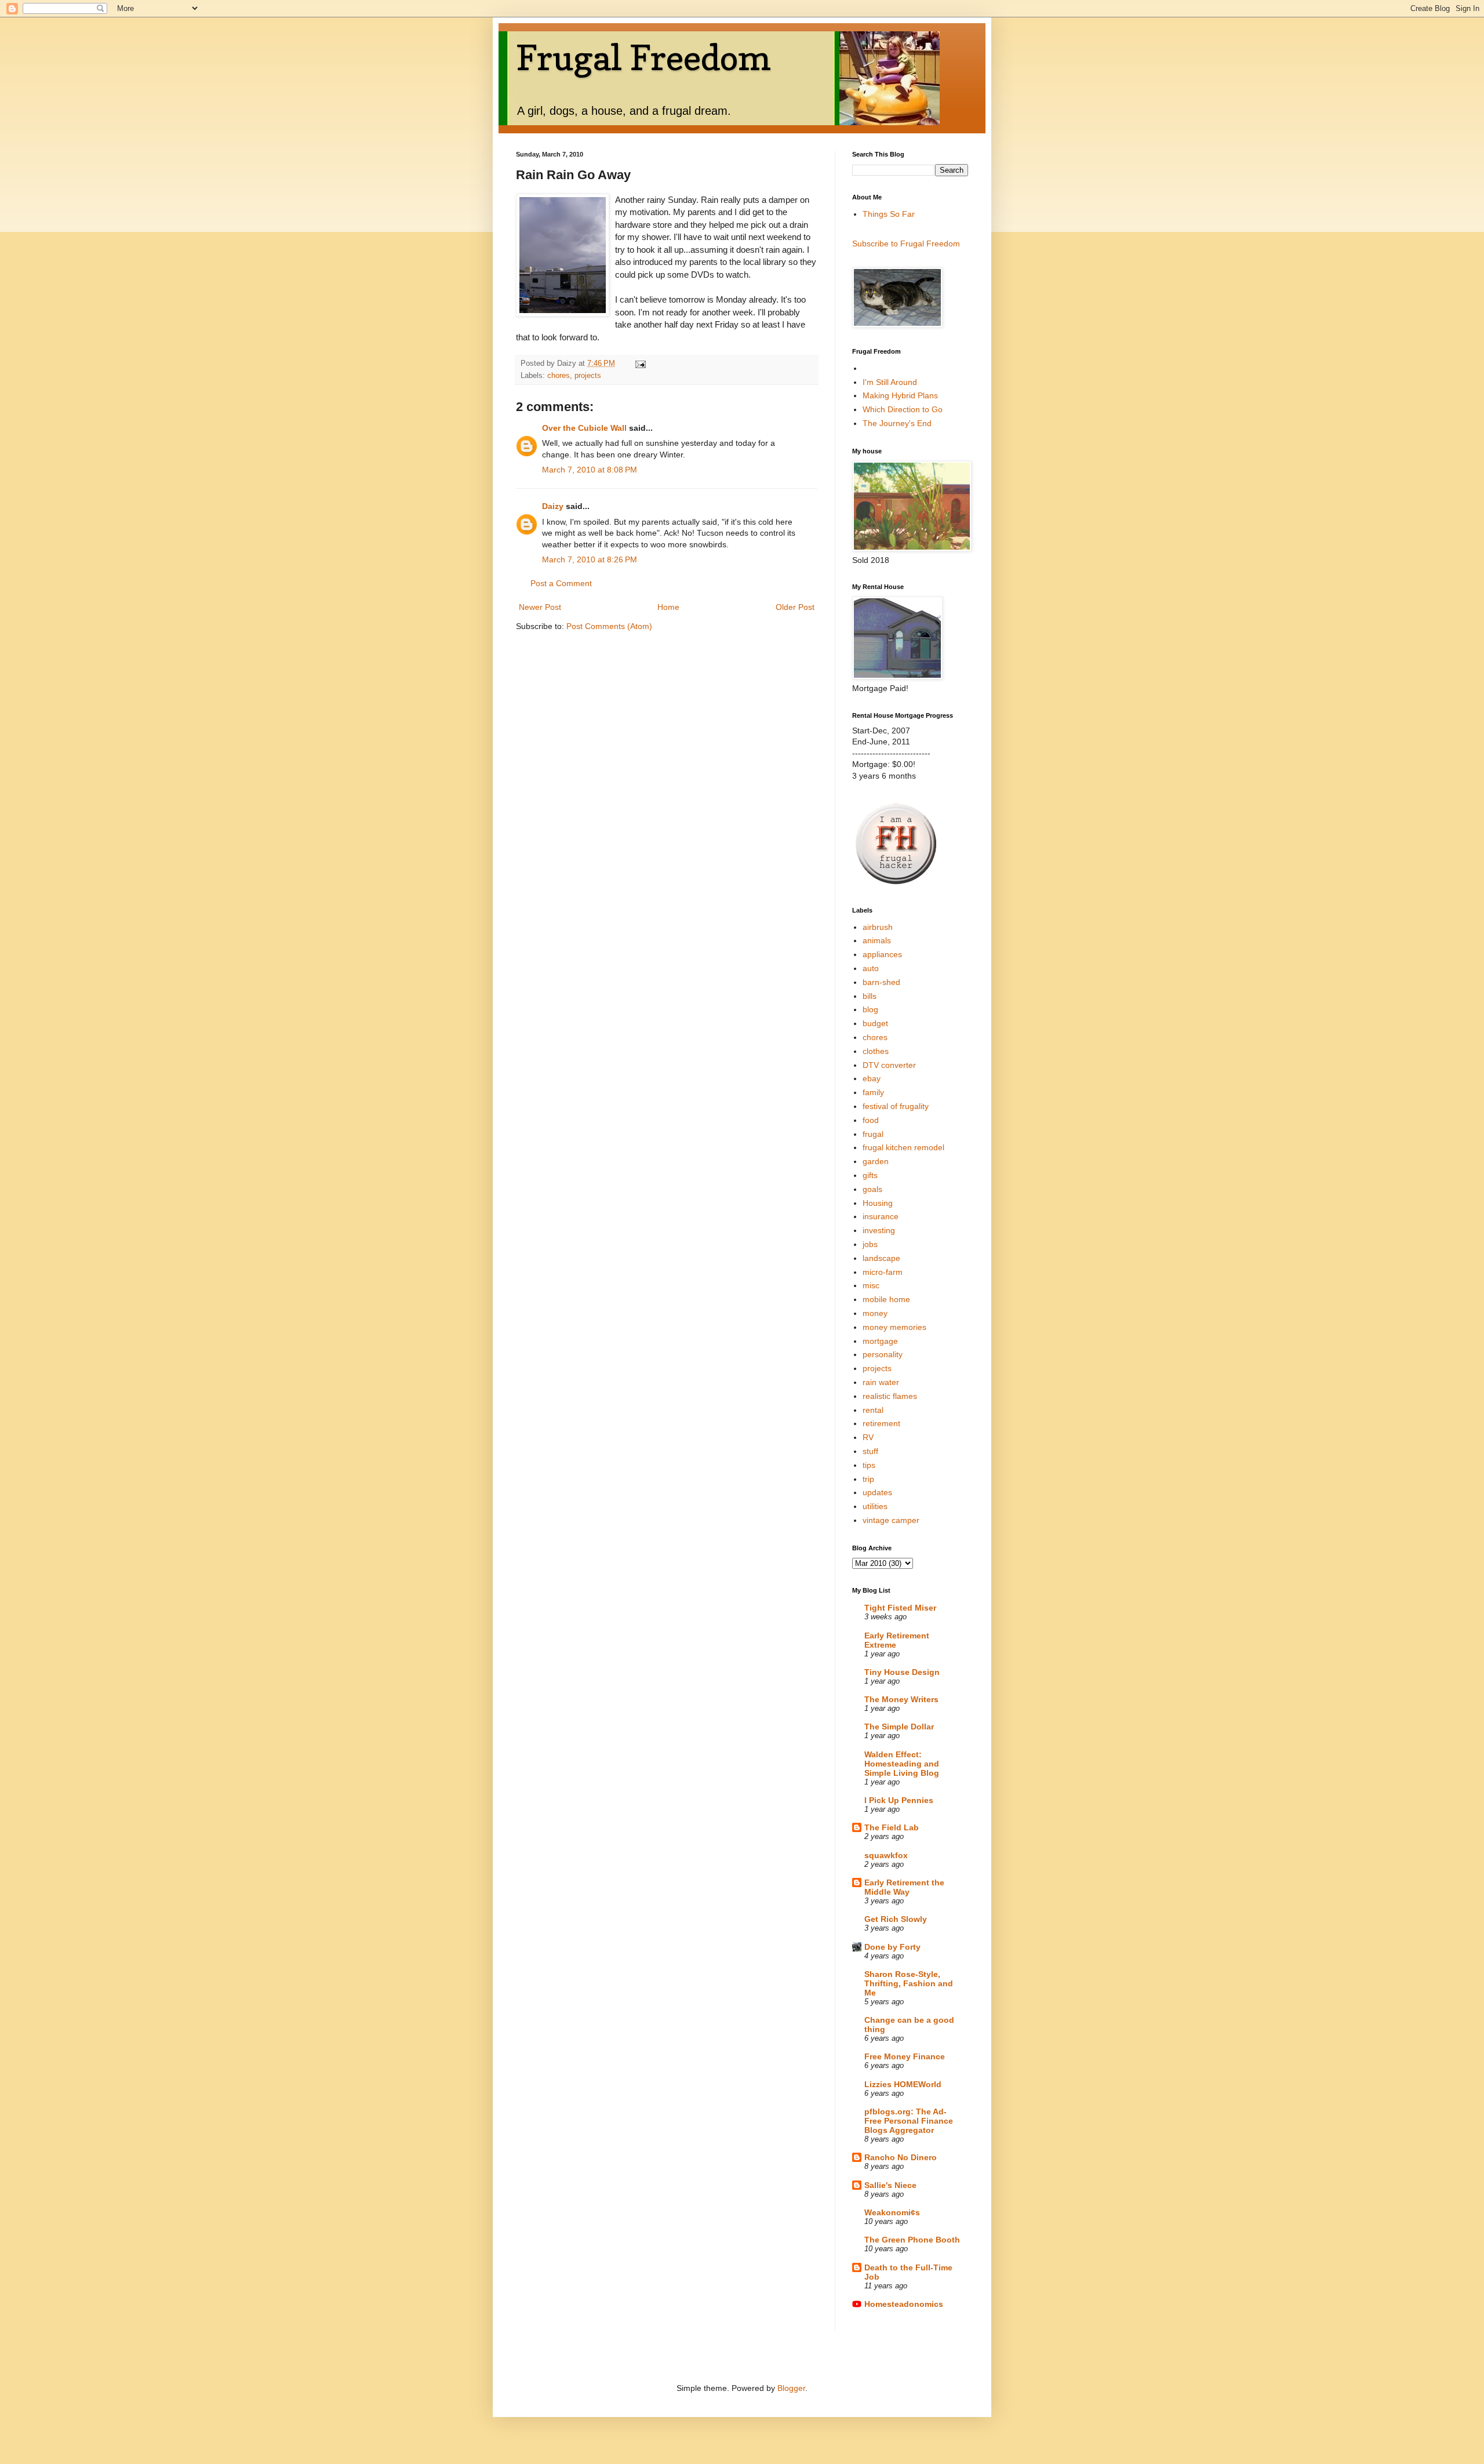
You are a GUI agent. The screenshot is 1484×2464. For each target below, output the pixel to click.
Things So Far (889, 214)
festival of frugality (896, 1106)
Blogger (791, 2388)
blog (870, 1009)
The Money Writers (901, 1699)
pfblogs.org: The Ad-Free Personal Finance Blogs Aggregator (909, 2121)
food (871, 1120)
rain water (881, 1382)
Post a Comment (561, 583)
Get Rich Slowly (896, 1919)
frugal (873, 1134)
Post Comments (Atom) (609, 626)
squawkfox (886, 1855)
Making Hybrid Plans (900, 395)
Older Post (795, 607)
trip (868, 1479)
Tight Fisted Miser (900, 1608)
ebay (872, 1078)
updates (877, 1492)
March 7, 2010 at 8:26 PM (590, 559)
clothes (876, 1051)
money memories (894, 1327)
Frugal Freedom (643, 57)
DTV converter (889, 1065)
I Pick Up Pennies (899, 1800)
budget (875, 1023)
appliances (882, 954)
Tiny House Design (902, 1672)
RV (868, 1437)
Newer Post (540, 607)
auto (871, 968)
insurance (881, 1216)
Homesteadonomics (904, 2304)
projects (588, 376)
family (873, 1092)
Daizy (553, 506)
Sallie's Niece (890, 2185)
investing (879, 1230)
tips (869, 1465)
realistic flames (890, 1396)
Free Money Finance (905, 2056)
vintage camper (891, 1520)
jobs (870, 1244)
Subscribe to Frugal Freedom (906, 244)
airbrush (878, 927)
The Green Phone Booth (912, 2240)
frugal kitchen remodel (903, 1147)
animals (877, 940)
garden (876, 1161)
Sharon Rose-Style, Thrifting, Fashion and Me (909, 1983)
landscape (881, 1258)
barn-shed (881, 982)
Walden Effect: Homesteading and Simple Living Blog (902, 1764)
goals (872, 1189)
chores (559, 376)
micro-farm (883, 1272)
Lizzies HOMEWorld (903, 2084)
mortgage (880, 1341)
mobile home (886, 1299)
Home (668, 607)
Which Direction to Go (903, 409)
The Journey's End (897, 423)
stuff (870, 1451)
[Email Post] (640, 364)
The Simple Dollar (899, 1727)
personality (883, 1354)
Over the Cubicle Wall (584, 428)
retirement (881, 1423)
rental (873, 1410)
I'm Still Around (890, 382)
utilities (875, 1506)
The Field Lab (892, 1827)
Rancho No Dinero (901, 2157)
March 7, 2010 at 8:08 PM (590, 470)
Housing (878, 1203)
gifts (870, 1175)
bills (870, 996)
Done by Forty (892, 1947)
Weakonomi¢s (892, 2212)
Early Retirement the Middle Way (904, 1887)
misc (871, 1285)
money (875, 1313)
